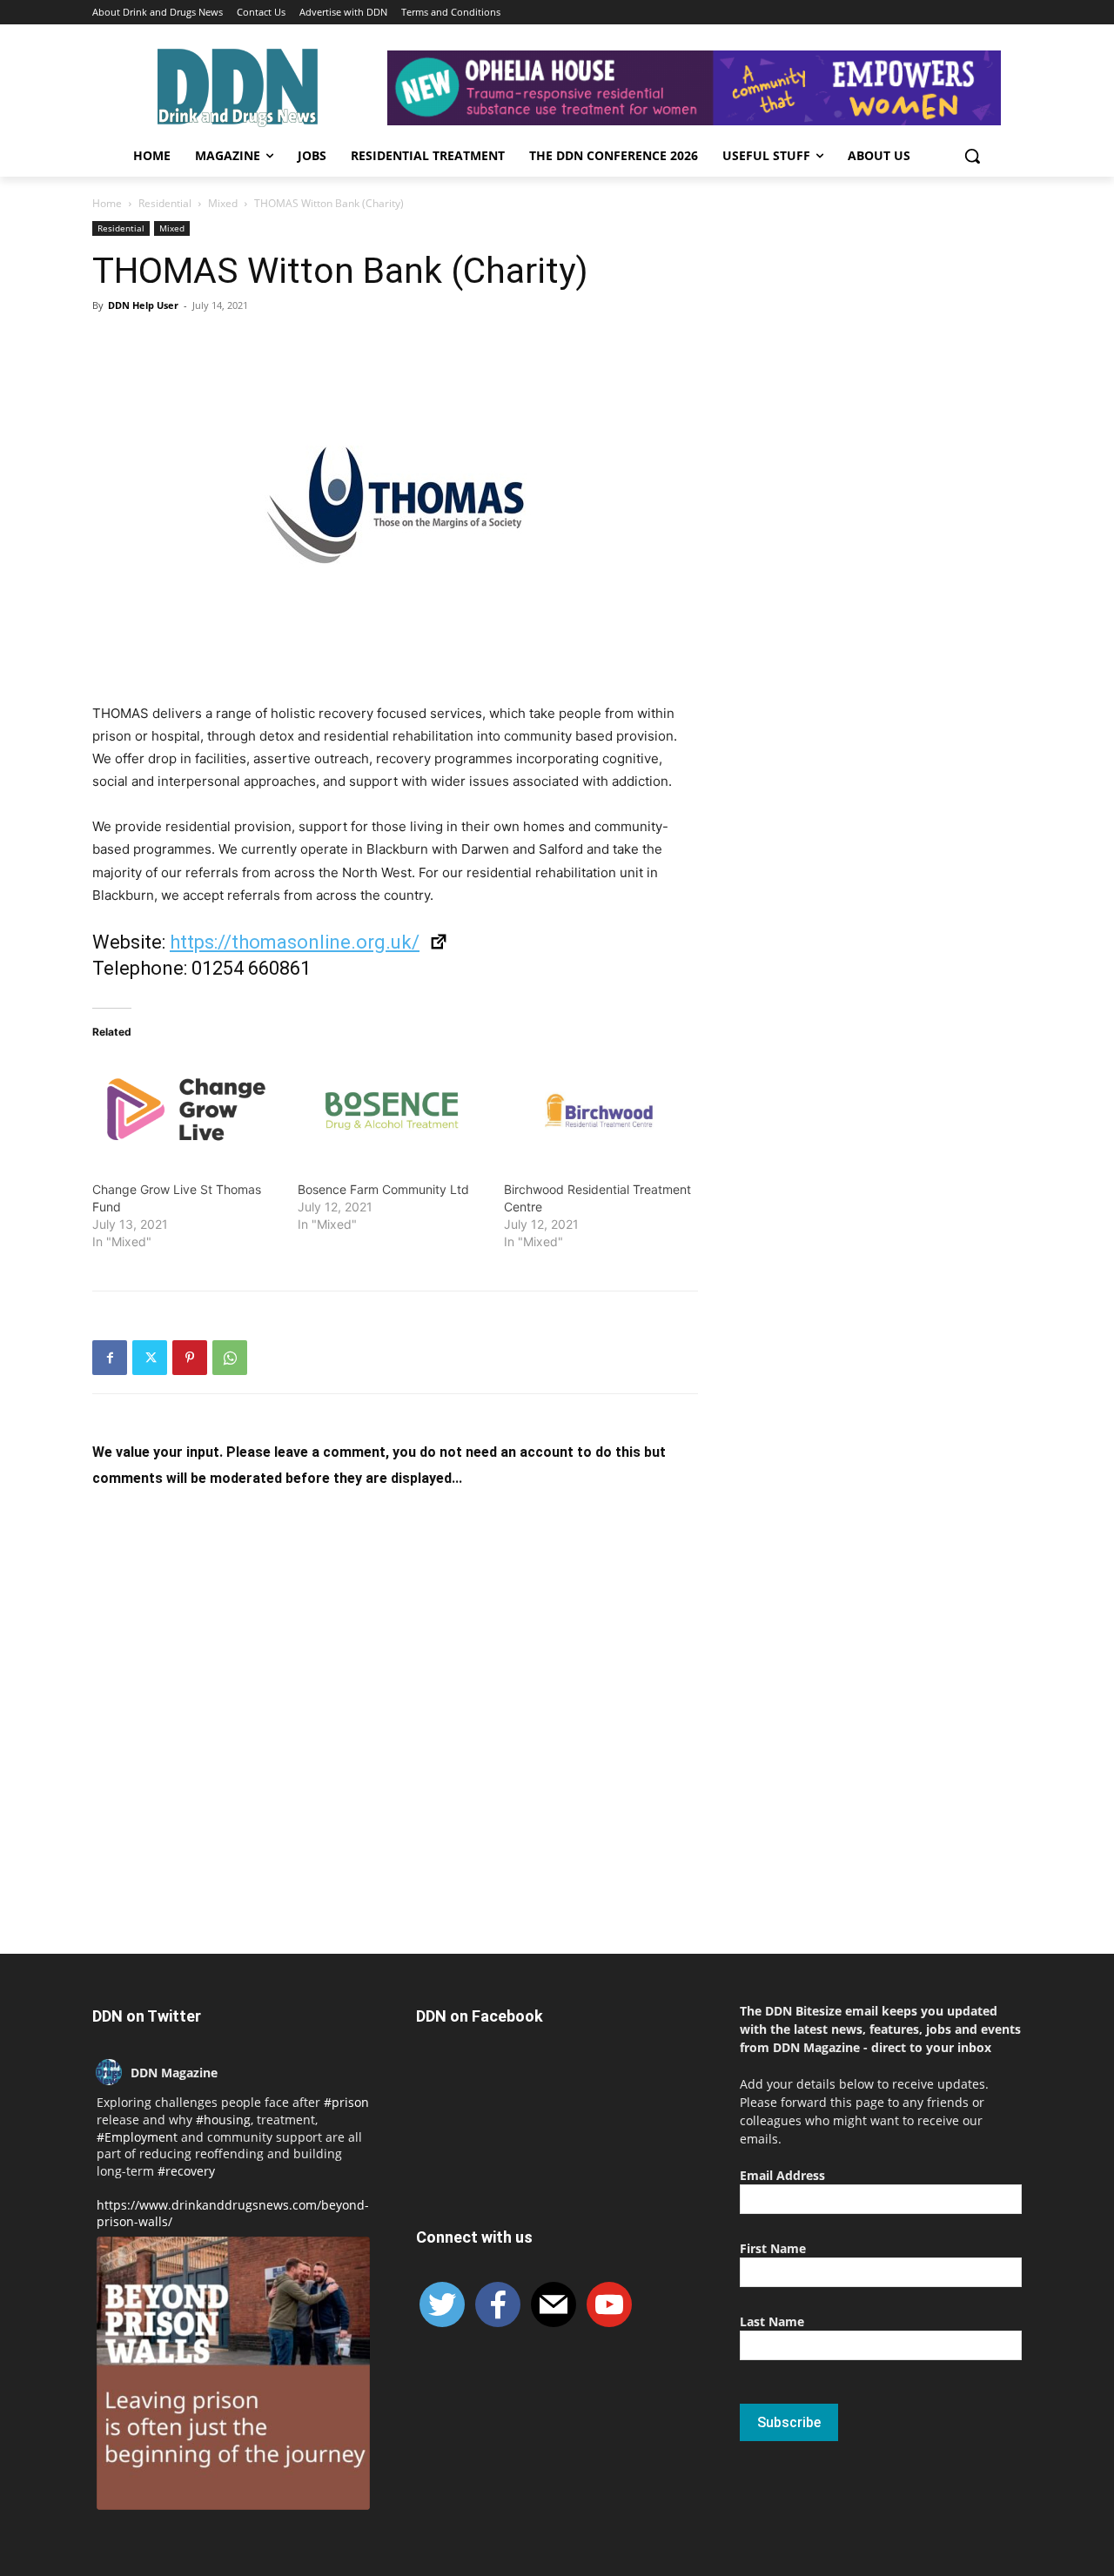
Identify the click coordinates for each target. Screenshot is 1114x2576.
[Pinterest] (190, 1358)
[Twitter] (150, 1358)
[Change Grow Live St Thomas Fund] (186, 1110)
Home (107, 203)
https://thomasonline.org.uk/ (295, 942)
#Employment (137, 2137)
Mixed (223, 203)
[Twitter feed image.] (233, 2373)
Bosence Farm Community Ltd (383, 1189)
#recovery (186, 2171)
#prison (346, 2102)
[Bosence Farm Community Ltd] (392, 1110)
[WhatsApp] (230, 1358)
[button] (972, 156)
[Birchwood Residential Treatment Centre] (598, 1110)
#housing (223, 2120)
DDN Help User (143, 305)
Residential (165, 203)
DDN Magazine (174, 2073)
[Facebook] (110, 1358)
